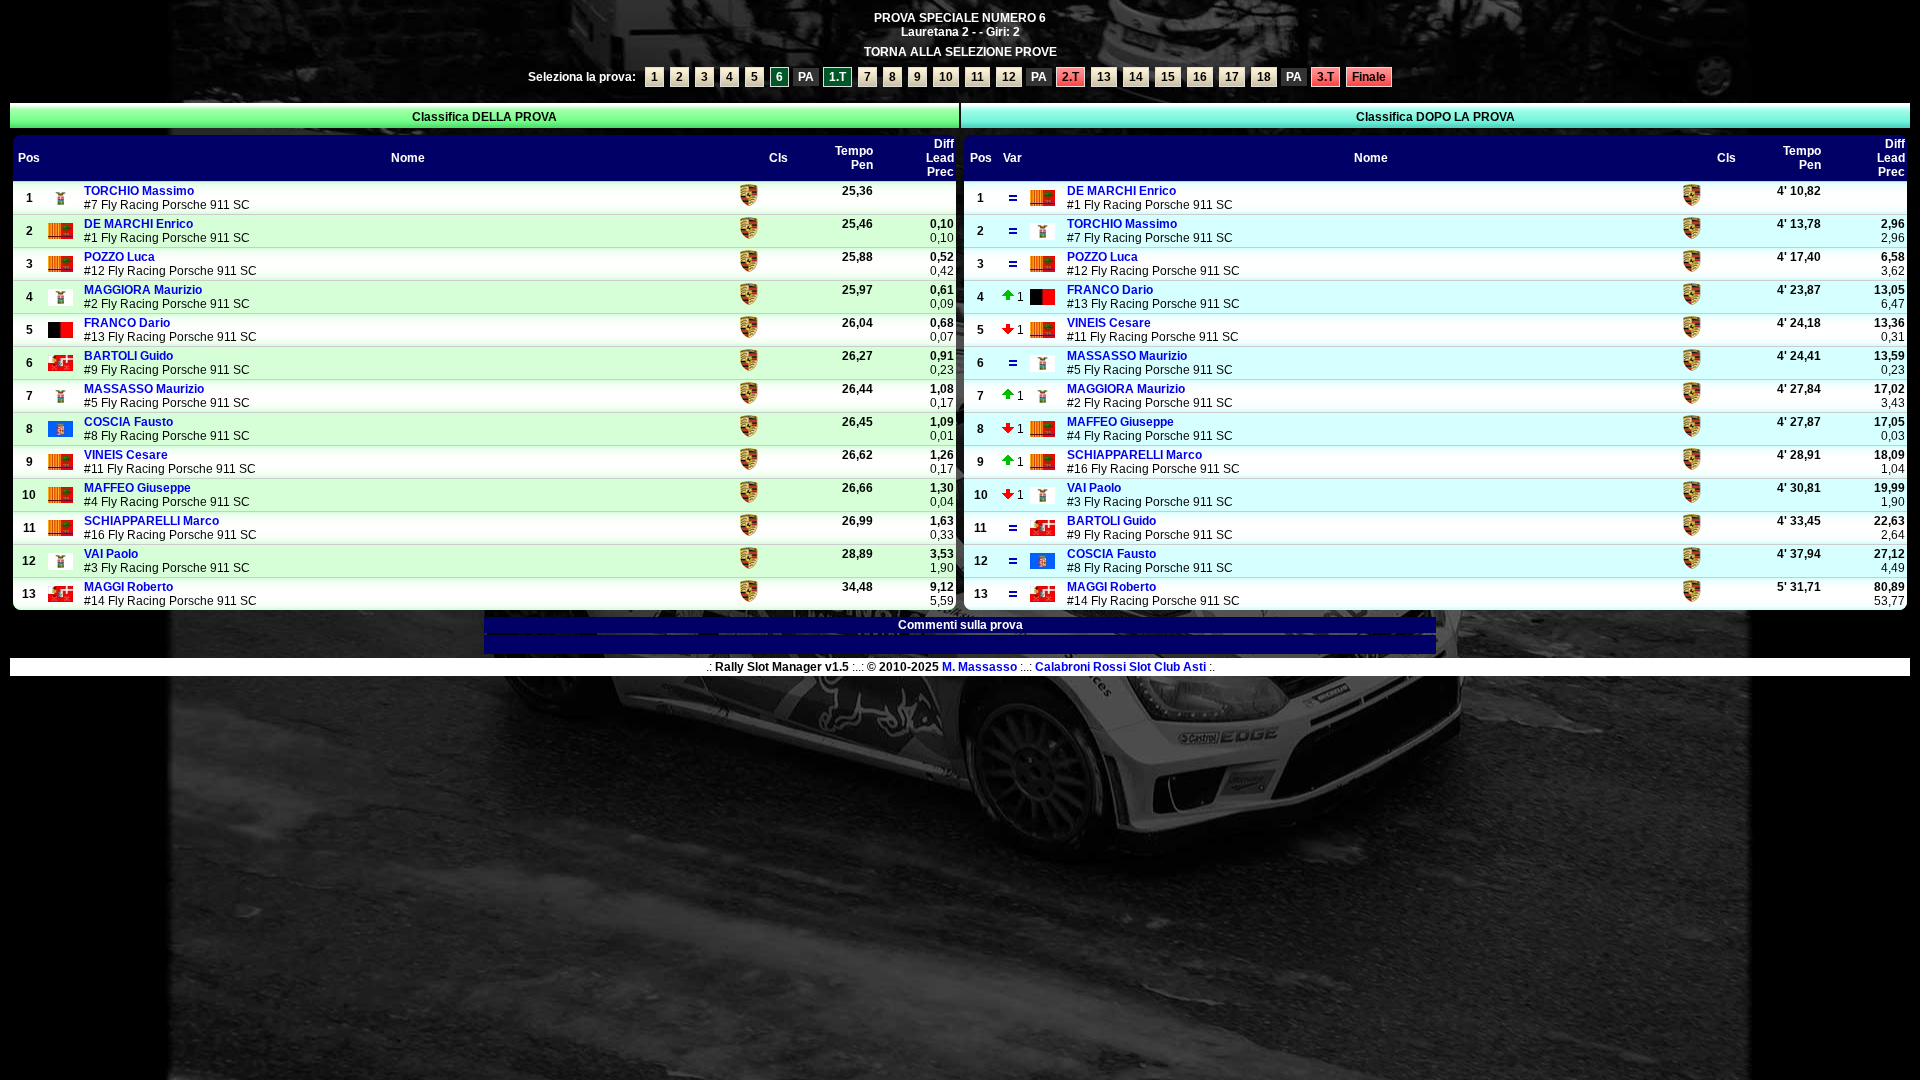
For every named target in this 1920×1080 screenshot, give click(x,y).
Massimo (139, 191)
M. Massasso (979, 667)
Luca (119, 257)
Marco (151, 521)
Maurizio (143, 290)
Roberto (128, 587)
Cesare (126, 455)
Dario (127, 323)
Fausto (128, 422)
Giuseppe (137, 488)
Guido (128, 356)
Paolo (111, 554)
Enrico (138, 224)
